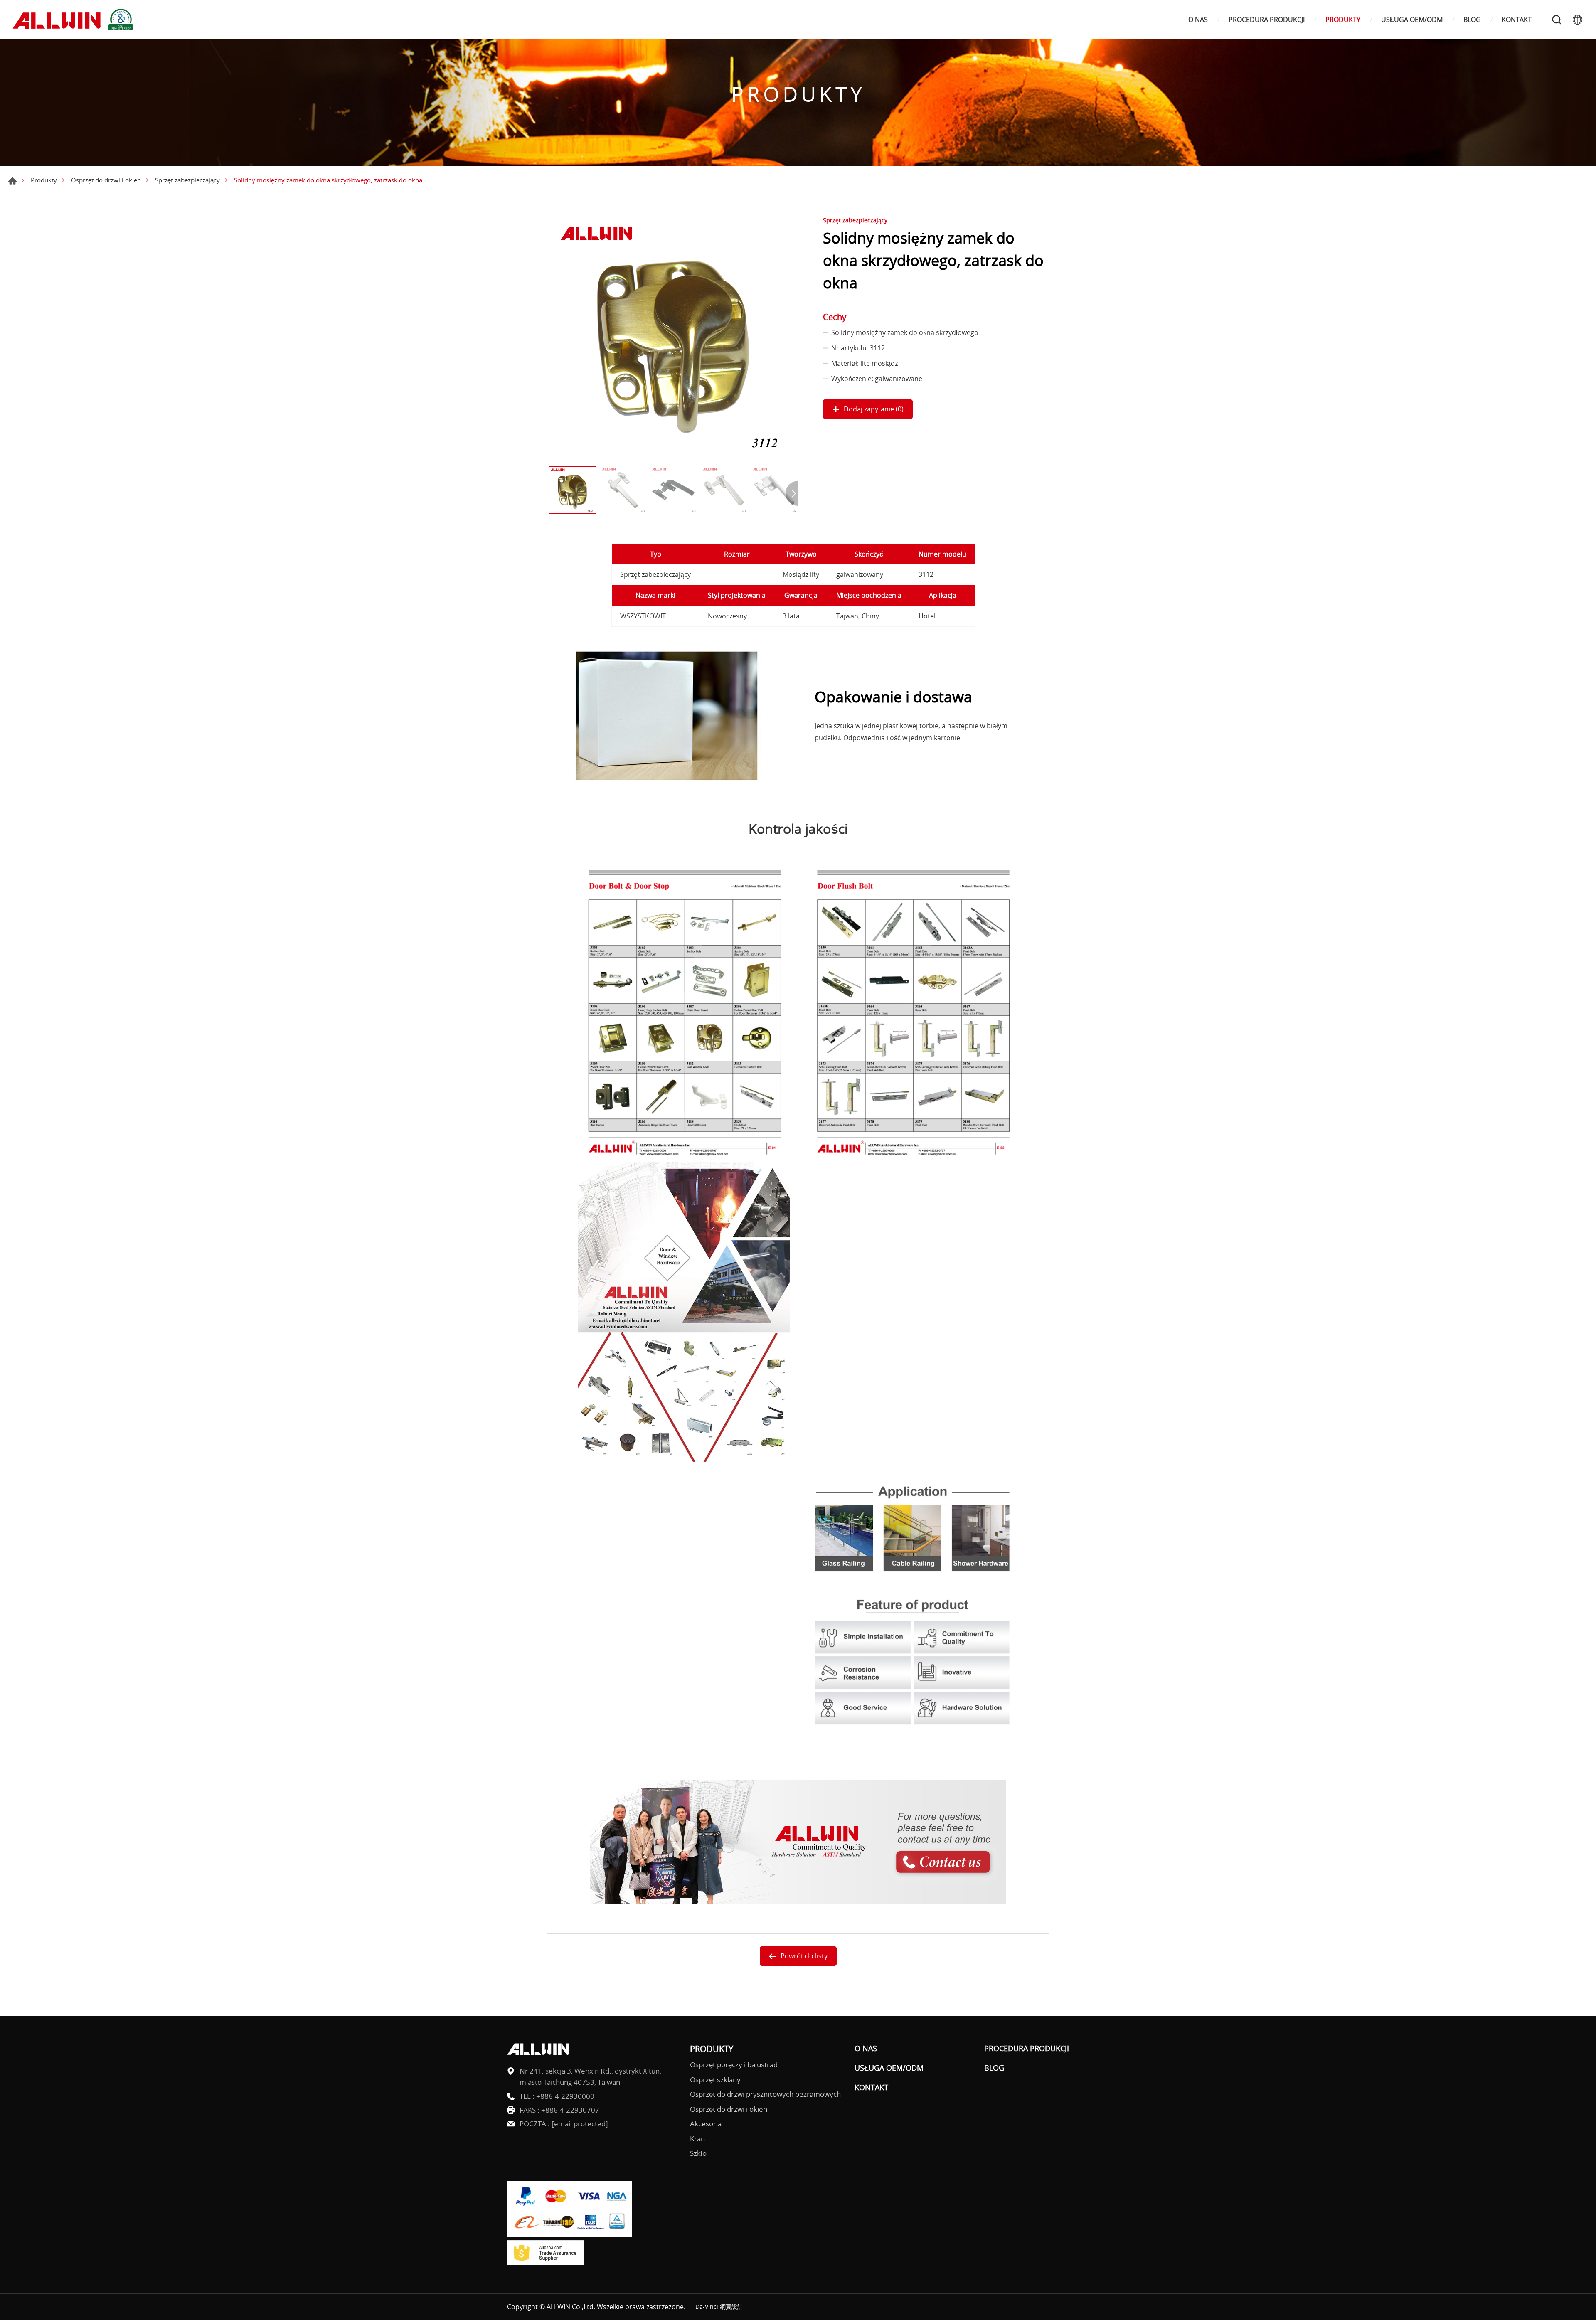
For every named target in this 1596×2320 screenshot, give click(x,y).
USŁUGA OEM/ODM (1412, 20)
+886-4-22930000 (565, 2096)
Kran (697, 2139)
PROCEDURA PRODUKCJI (1267, 20)
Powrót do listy (804, 1956)
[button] (792, 493)
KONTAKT (1517, 20)
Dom (12, 181)
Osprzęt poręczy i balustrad (734, 2065)
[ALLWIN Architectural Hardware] (75, 20)
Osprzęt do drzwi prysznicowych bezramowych (765, 2094)
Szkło (698, 2153)
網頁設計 (731, 2306)
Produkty (44, 180)
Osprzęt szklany (715, 2080)
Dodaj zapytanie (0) (874, 409)
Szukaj (1557, 20)
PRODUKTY (1343, 20)
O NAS (1198, 20)
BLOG (1472, 20)
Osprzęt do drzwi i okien (106, 180)
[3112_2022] (673, 337)
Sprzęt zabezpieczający (187, 180)
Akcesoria (706, 2124)
